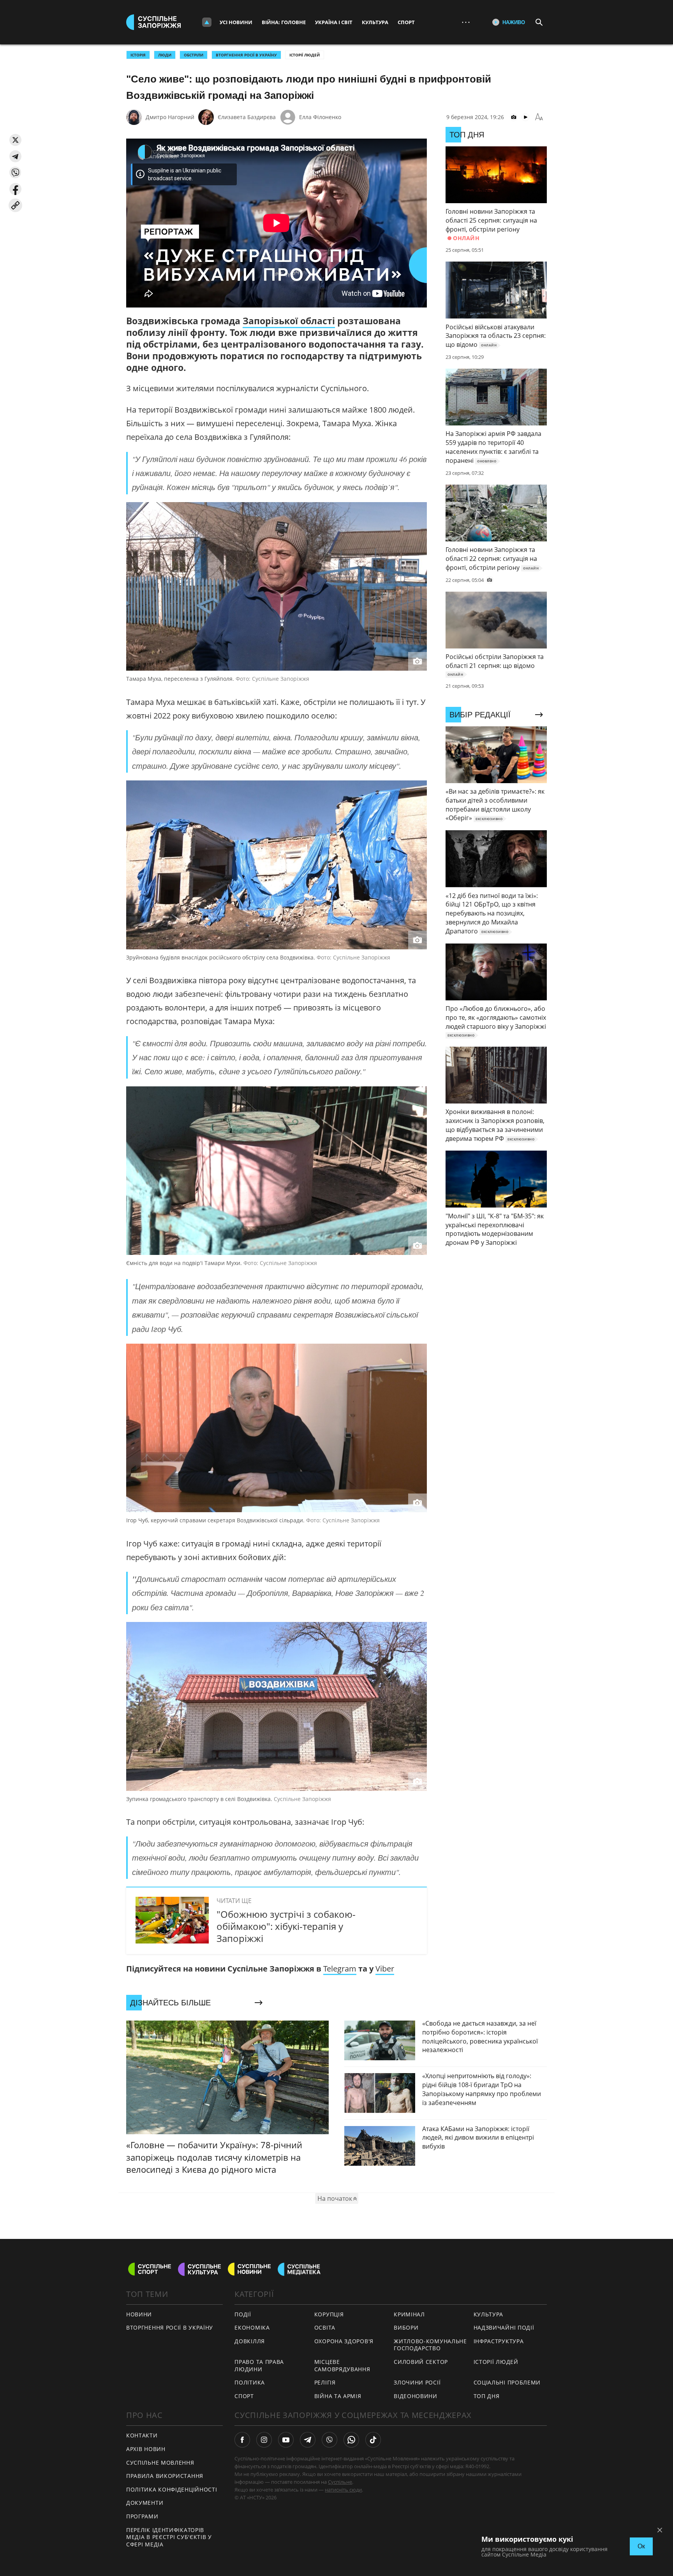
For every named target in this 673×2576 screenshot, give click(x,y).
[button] (15, 140)
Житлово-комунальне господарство (430, 2345)
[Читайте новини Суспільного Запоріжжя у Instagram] (264, 2440)
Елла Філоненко (320, 117)
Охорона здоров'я (344, 2341)
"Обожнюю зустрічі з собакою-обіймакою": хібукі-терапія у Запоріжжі (286, 1926)
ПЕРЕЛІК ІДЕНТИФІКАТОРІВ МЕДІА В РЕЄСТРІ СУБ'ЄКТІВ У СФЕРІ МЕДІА (169, 2537)
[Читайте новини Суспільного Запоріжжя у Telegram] (308, 2440)
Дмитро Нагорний (170, 117)
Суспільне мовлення (160, 2463)
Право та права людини (259, 2365)
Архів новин (146, 2449)
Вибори (406, 2327)
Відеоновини (416, 2396)
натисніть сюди (343, 2490)
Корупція (329, 2314)
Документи (145, 2503)
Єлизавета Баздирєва (247, 117)
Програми (142, 2516)
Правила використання (165, 2476)
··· (466, 22)
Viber (385, 1969)
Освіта (325, 2327)
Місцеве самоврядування (342, 2365)
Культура (375, 22)
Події (243, 2314)
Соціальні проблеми (507, 2382)
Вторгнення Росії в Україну (246, 55)
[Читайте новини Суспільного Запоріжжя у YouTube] (286, 2440)
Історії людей (305, 55)
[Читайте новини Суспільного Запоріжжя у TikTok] (373, 2440)
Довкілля (250, 2341)
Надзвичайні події (504, 2327)
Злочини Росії (417, 2382)
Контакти (142, 2435)
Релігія (325, 2382)
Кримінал (409, 2314)
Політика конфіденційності (172, 2489)
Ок (641, 2546)
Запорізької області (289, 321)
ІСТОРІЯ (138, 55)
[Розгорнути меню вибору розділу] (207, 22)
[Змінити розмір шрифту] (539, 117)
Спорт (406, 22)
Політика (250, 2382)
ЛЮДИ (165, 55)
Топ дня (487, 2396)
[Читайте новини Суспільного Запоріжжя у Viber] (329, 2440)
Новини (139, 2314)
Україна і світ (334, 22)
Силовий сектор (421, 2362)
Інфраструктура (499, 2341)
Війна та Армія (338, 2396)
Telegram (340, 1969)
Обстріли (194, 55)
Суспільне (340, 2482)
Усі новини (236, 22)
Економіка (252, 2327)
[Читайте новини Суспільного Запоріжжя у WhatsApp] (351, 2440)
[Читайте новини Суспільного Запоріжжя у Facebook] (242, 2440)
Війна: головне (284, 22)
